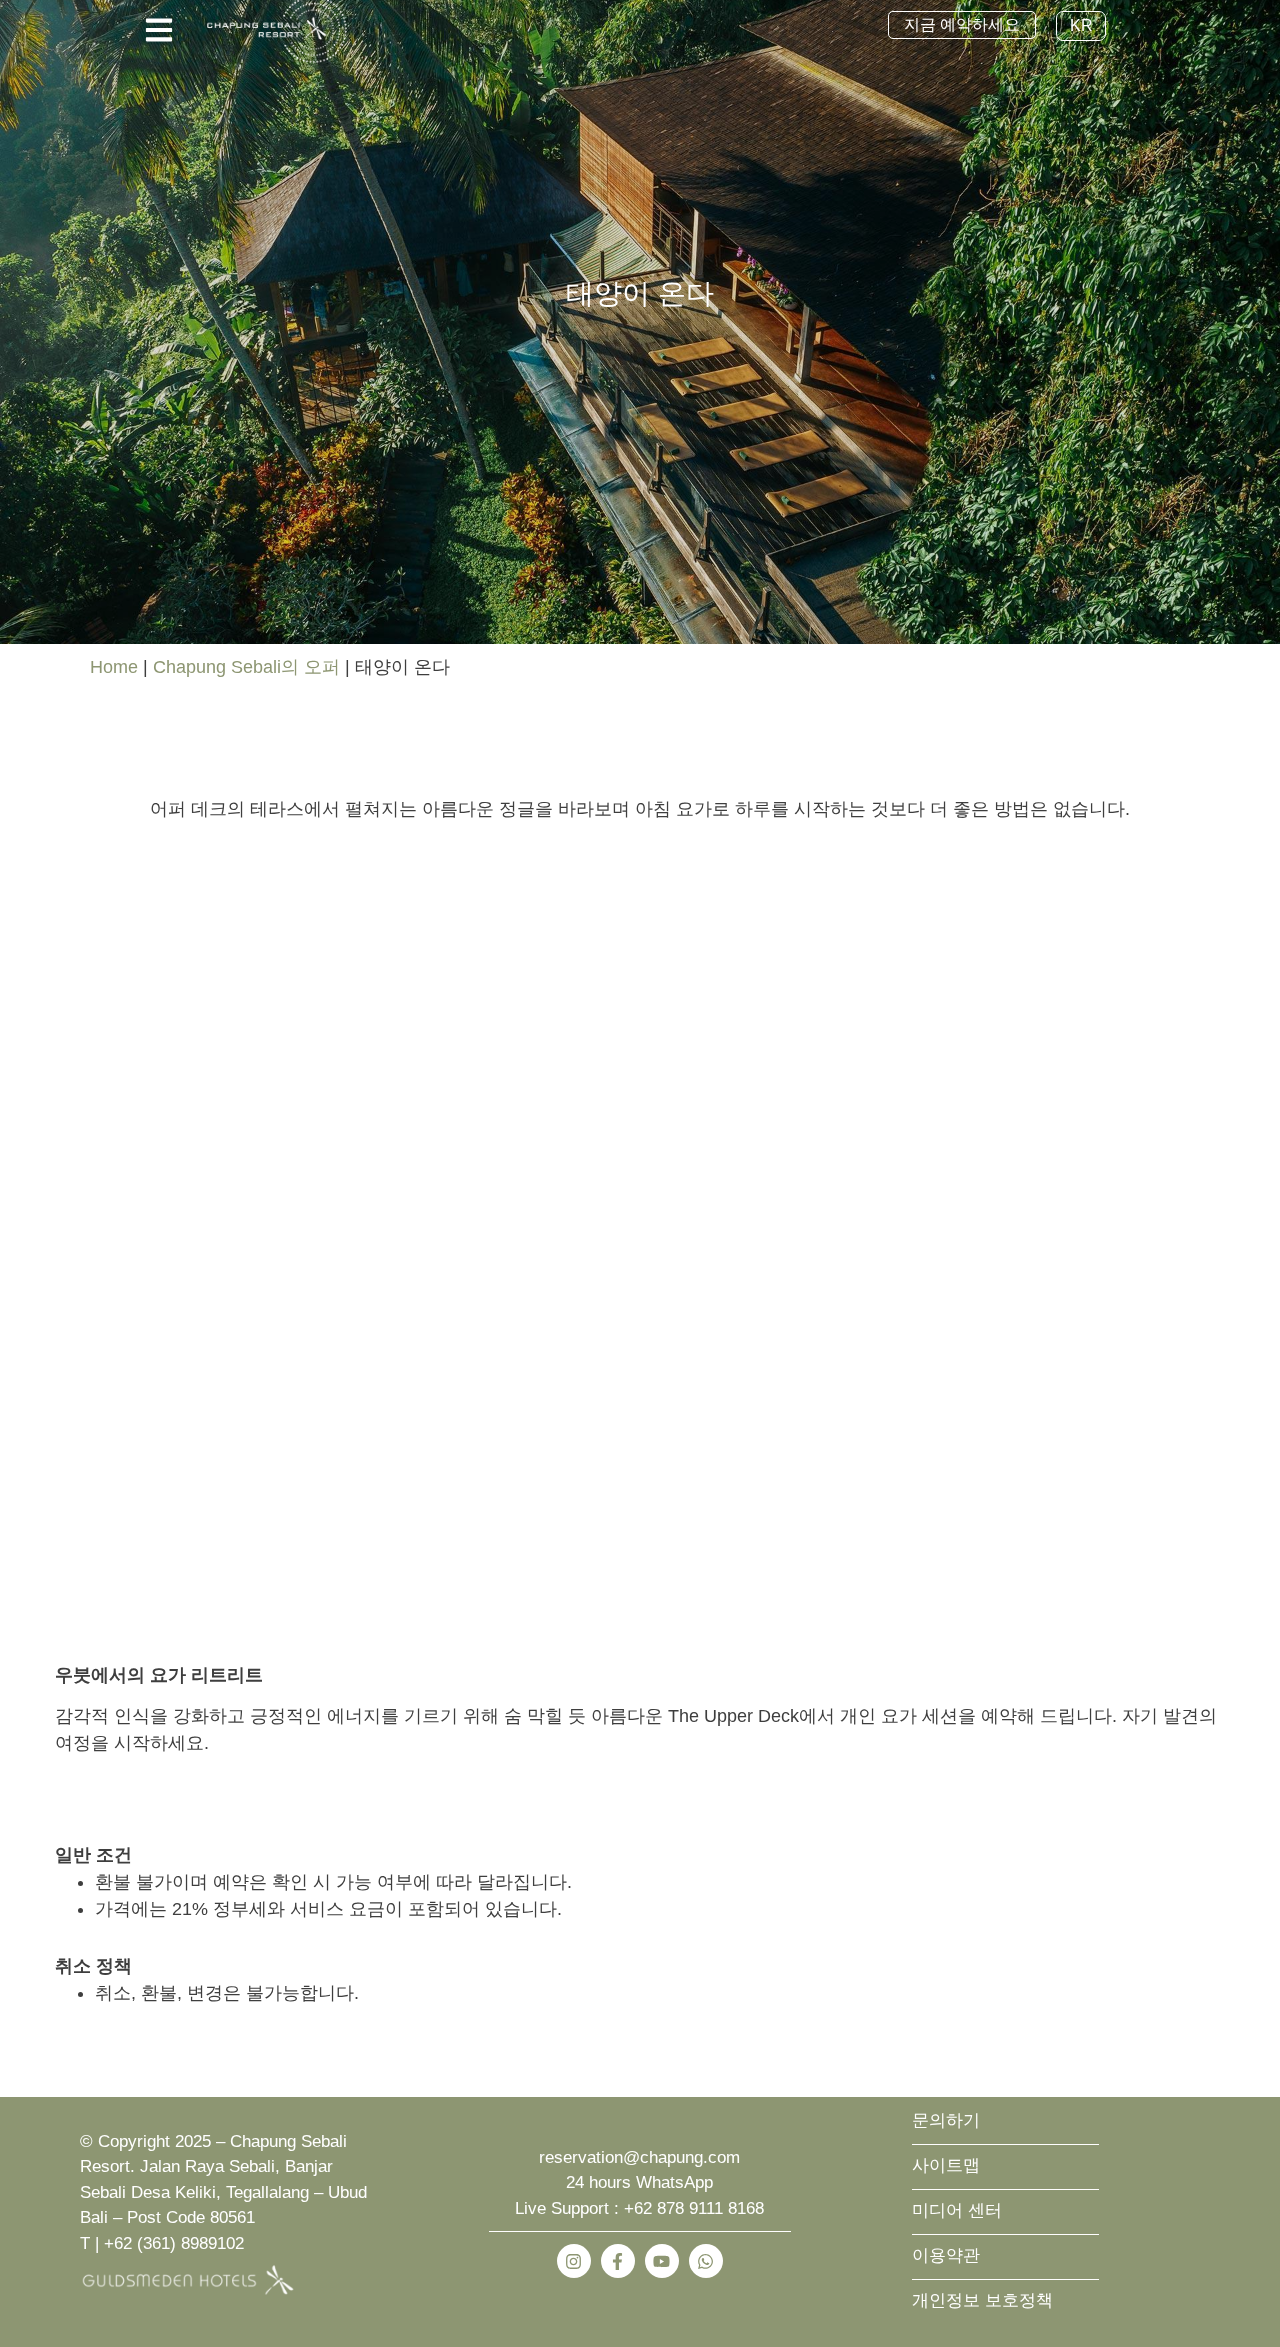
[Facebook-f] (618, 2261)
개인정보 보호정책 (982, 2300)
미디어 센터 (957, 2210)
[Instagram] (574, 2261)
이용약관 (946, 2255)
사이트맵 (946, 2165)
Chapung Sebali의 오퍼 (246, 667)
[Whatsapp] (706, 2261)
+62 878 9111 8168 (694, 2208)
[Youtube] (662, 2261)
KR (1081, 25)
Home (114, 667)
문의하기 (946, 2120)
